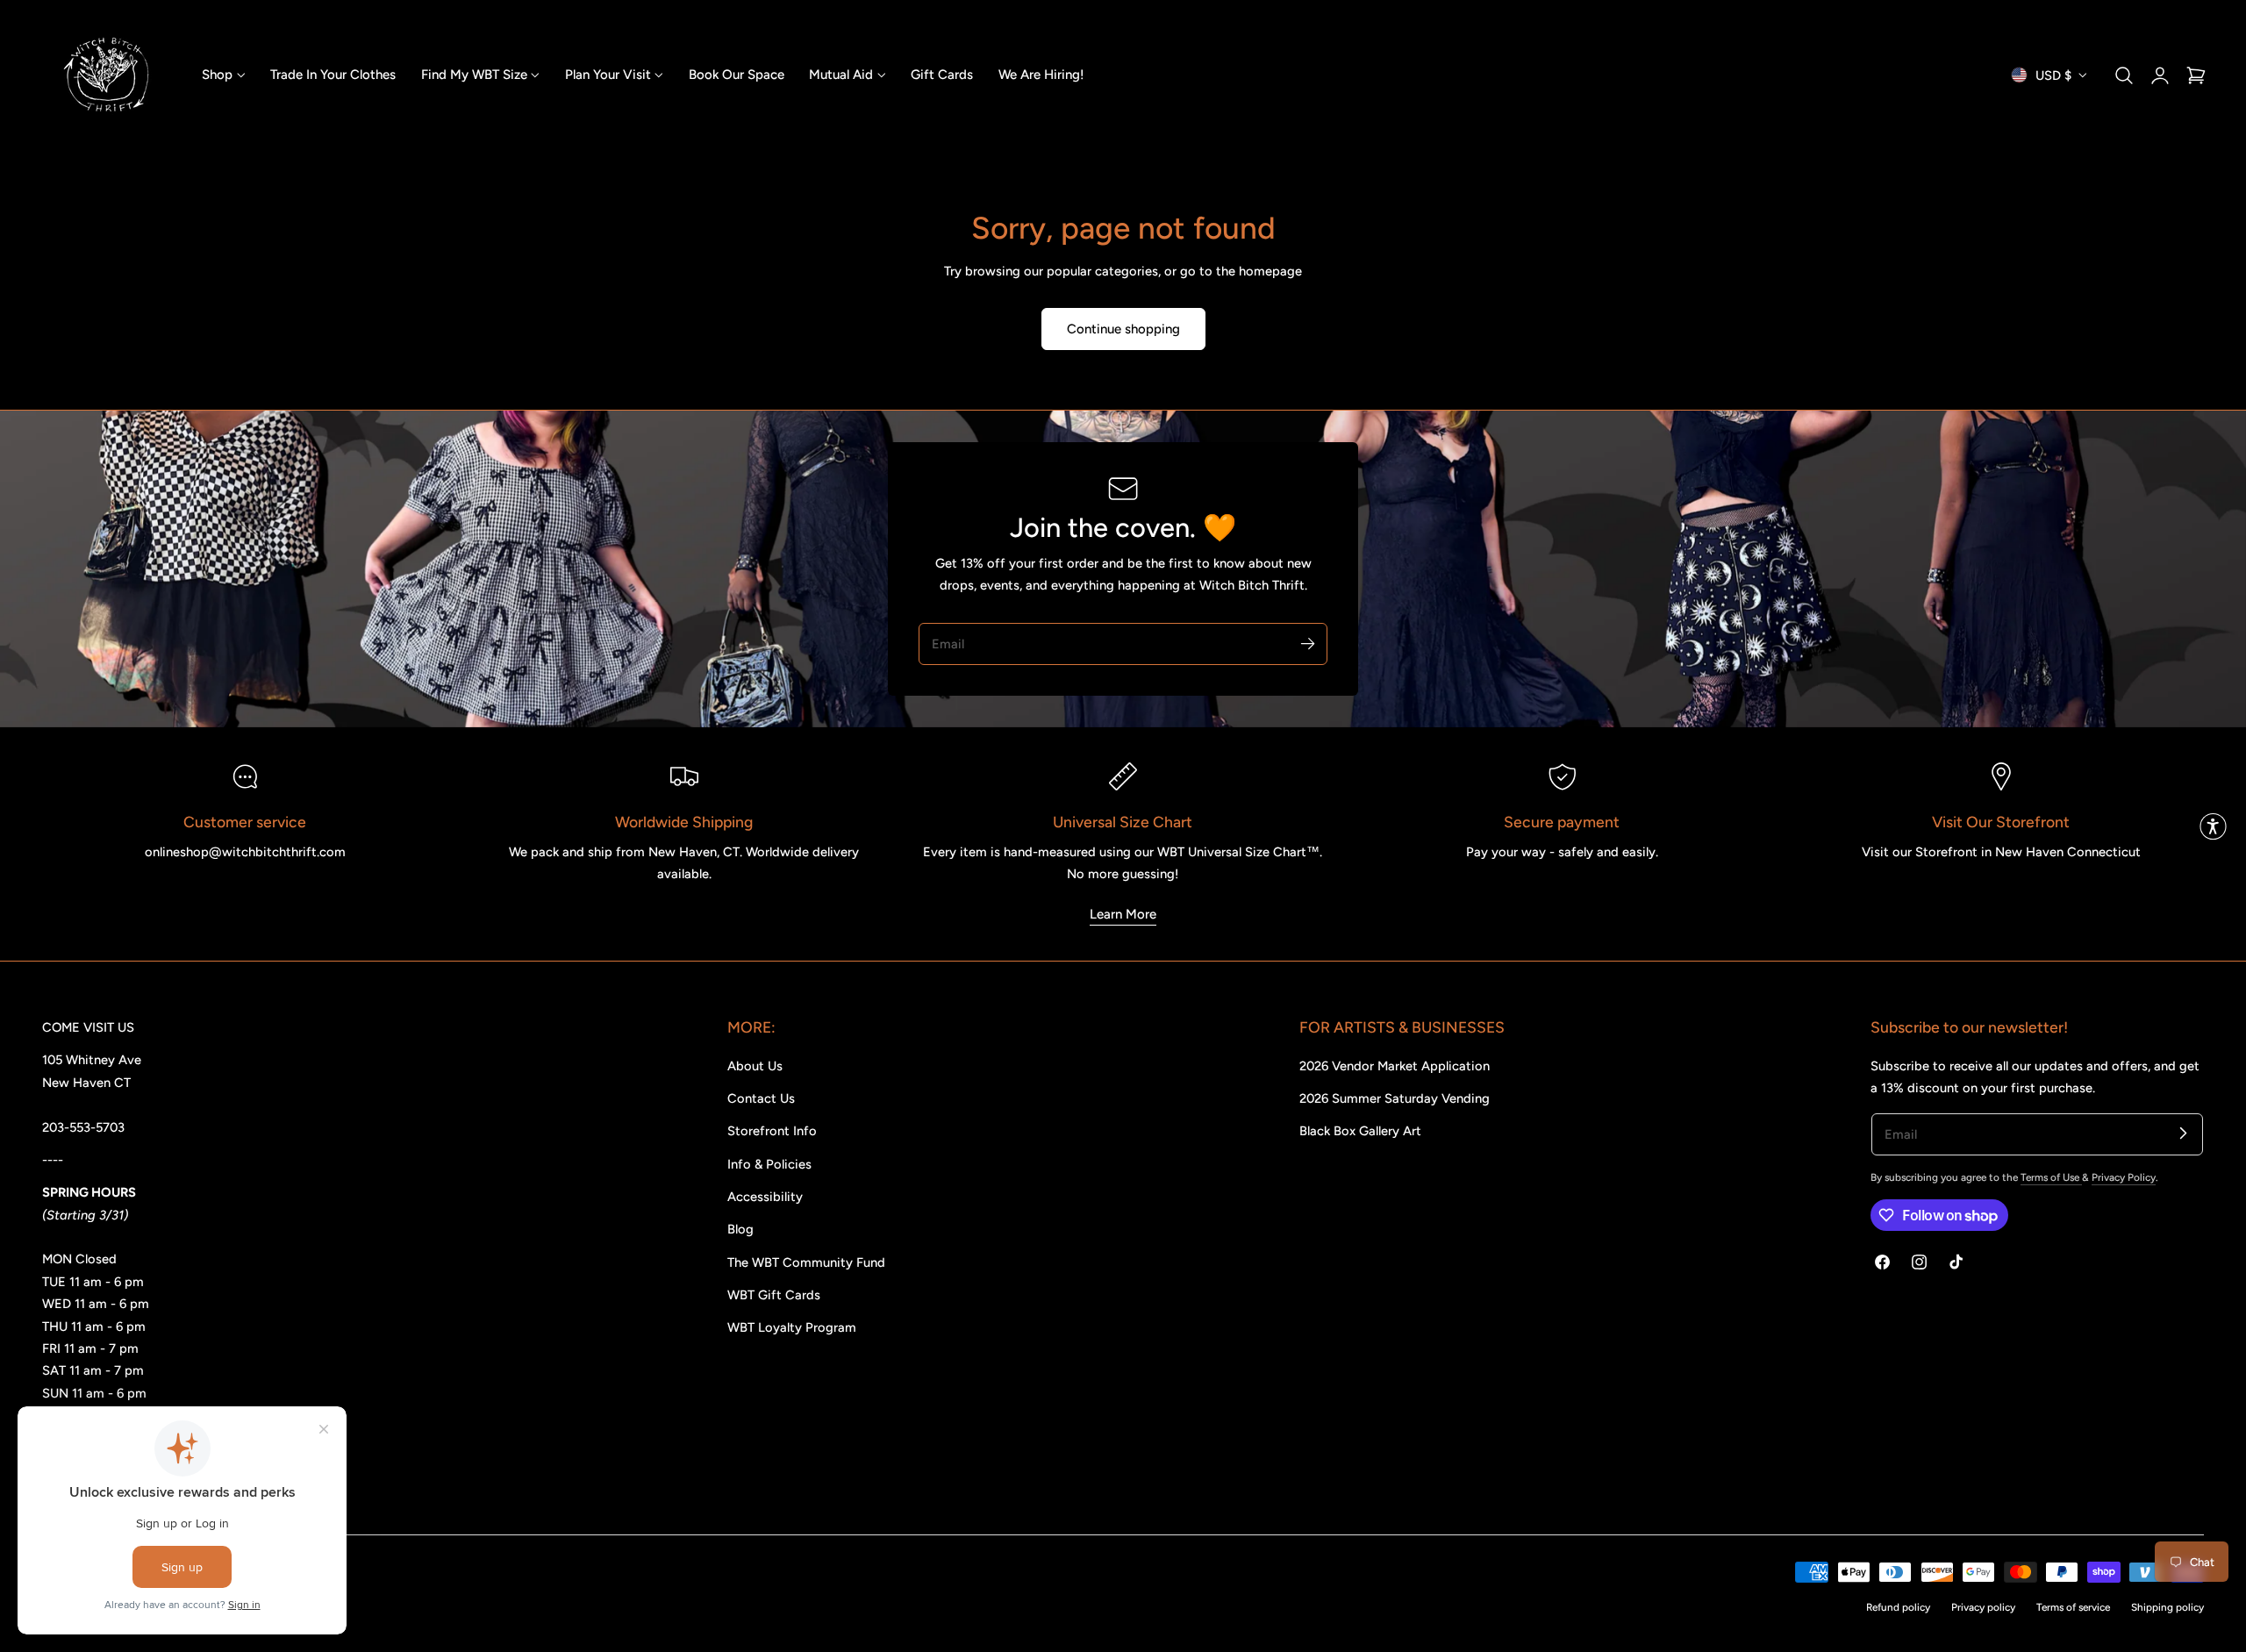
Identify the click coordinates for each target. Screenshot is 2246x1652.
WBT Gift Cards (774, 1295)
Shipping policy (2167, 1607)
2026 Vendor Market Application (1395, 1066)
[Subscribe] (1307, 643)
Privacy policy (1983, 1607)
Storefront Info (772, 1131)
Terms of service (2073, 1607)
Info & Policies (769, 1164)
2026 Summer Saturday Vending (1395, 1098)
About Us (755, 1066)
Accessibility (765, 1197)
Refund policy (1898, 1607)
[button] (2124, 75)
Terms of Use (2051, 1177)
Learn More (1123, 914)
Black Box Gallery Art (1360, 1131)
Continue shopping (1123, 329)
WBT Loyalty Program (792, 1327)
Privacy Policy (2124, 1177)
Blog (740, 1229)
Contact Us (761, 1098)
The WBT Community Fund (806, 1262)
